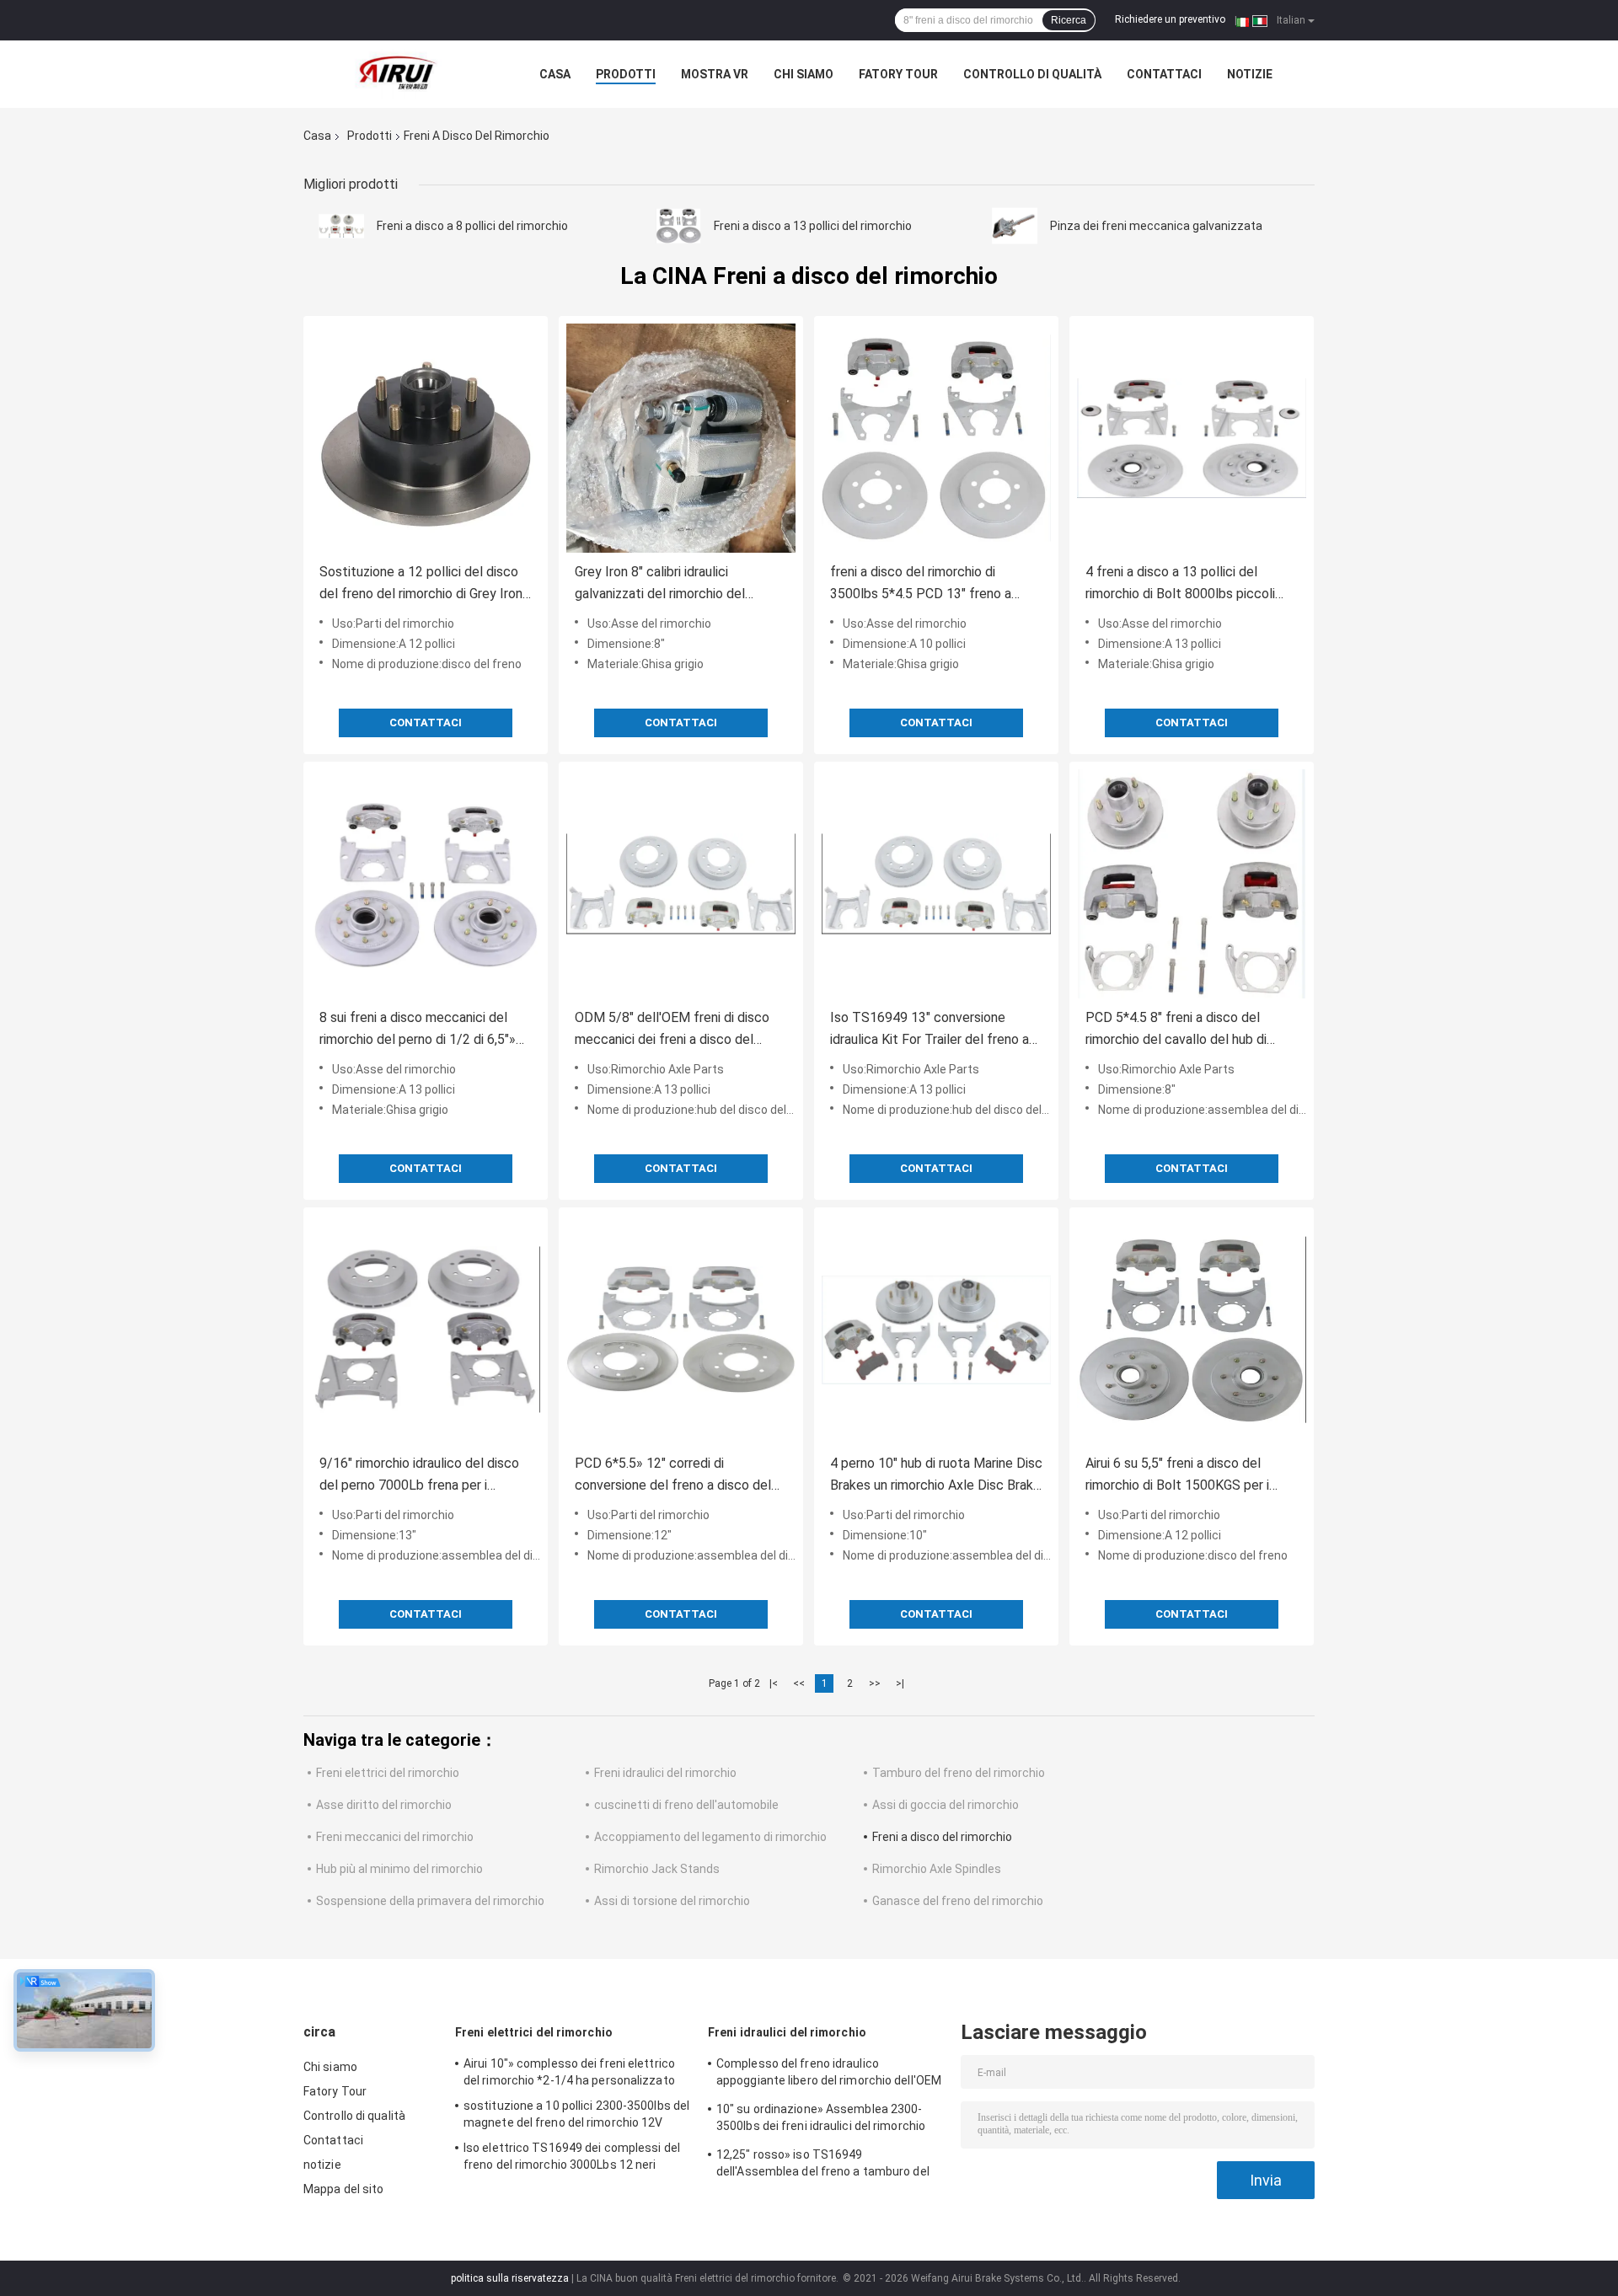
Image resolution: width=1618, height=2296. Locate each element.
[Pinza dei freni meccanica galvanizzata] (1015, 226)
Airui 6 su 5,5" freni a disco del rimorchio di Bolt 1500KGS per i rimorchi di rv (1177, 1476)
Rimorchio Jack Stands (657, 1869)
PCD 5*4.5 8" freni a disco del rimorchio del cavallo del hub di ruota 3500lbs (1176, 1030)
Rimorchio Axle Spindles (937, 1869)
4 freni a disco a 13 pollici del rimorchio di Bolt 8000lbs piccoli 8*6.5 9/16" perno (1180, 584)
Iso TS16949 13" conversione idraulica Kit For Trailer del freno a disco (930, 1030)
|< (774, 1683)
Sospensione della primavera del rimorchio (430, 1901)
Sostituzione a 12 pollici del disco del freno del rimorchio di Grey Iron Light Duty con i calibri (421, 584)
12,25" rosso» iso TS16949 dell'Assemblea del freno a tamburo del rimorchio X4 (823, 2165)
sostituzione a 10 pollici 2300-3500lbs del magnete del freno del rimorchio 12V (576, 2114)
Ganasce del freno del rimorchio (958, 1901)
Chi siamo (804, 74)
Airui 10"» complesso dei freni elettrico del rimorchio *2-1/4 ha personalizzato (569, 2072)
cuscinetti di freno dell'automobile (686, 1805)
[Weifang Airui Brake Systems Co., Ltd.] (396, 74)
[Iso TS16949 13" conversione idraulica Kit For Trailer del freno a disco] (936, 884)
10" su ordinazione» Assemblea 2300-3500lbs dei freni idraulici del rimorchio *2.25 (821, 2120)
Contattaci (1164, 74)
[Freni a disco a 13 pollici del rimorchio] (678, 226)
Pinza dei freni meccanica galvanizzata (1156, 226)
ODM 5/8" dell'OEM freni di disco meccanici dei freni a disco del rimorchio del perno (672, 1030)
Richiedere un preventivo (1170, 19)
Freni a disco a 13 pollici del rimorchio (813, 226)
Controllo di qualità (1032, 74)
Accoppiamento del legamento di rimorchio (710, 1837)
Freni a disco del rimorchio (942, 1837)
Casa (555, 74)
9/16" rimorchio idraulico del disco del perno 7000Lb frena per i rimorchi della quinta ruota (419, 1476)
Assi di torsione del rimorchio (672, 1901)
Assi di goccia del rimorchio (946, 1805)
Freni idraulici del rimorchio (665, 1773)
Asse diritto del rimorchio (384, 1805)
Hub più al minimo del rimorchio (399, 1869)
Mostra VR (715, 74)
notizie (1250, 74)
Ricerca (1069, 20)
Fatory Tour (898, 74)
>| (900, 1683)
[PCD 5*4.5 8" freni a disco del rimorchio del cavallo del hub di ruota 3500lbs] (1192, 884)
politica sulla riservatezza (510, 2278)
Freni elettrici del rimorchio (388, 1773)
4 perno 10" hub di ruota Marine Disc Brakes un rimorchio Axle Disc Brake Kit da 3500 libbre (936, 1476)
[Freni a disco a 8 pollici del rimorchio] (341, 226)
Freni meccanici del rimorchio (395, 1837)
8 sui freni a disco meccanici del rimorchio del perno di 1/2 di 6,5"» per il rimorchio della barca (418, 1030)
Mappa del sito (343, 2189)
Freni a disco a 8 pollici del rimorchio (472, 226)
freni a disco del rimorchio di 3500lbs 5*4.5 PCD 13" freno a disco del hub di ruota (921, 584)
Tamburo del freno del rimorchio (959, 1773)
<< (799, 1683)
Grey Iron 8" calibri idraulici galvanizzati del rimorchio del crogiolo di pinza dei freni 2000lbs (674, 584)
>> (875, 1683)
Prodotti (626, 74)
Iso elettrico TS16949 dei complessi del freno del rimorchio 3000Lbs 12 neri (572, 2156)
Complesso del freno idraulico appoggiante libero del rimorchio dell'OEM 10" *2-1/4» (829, 2074)
